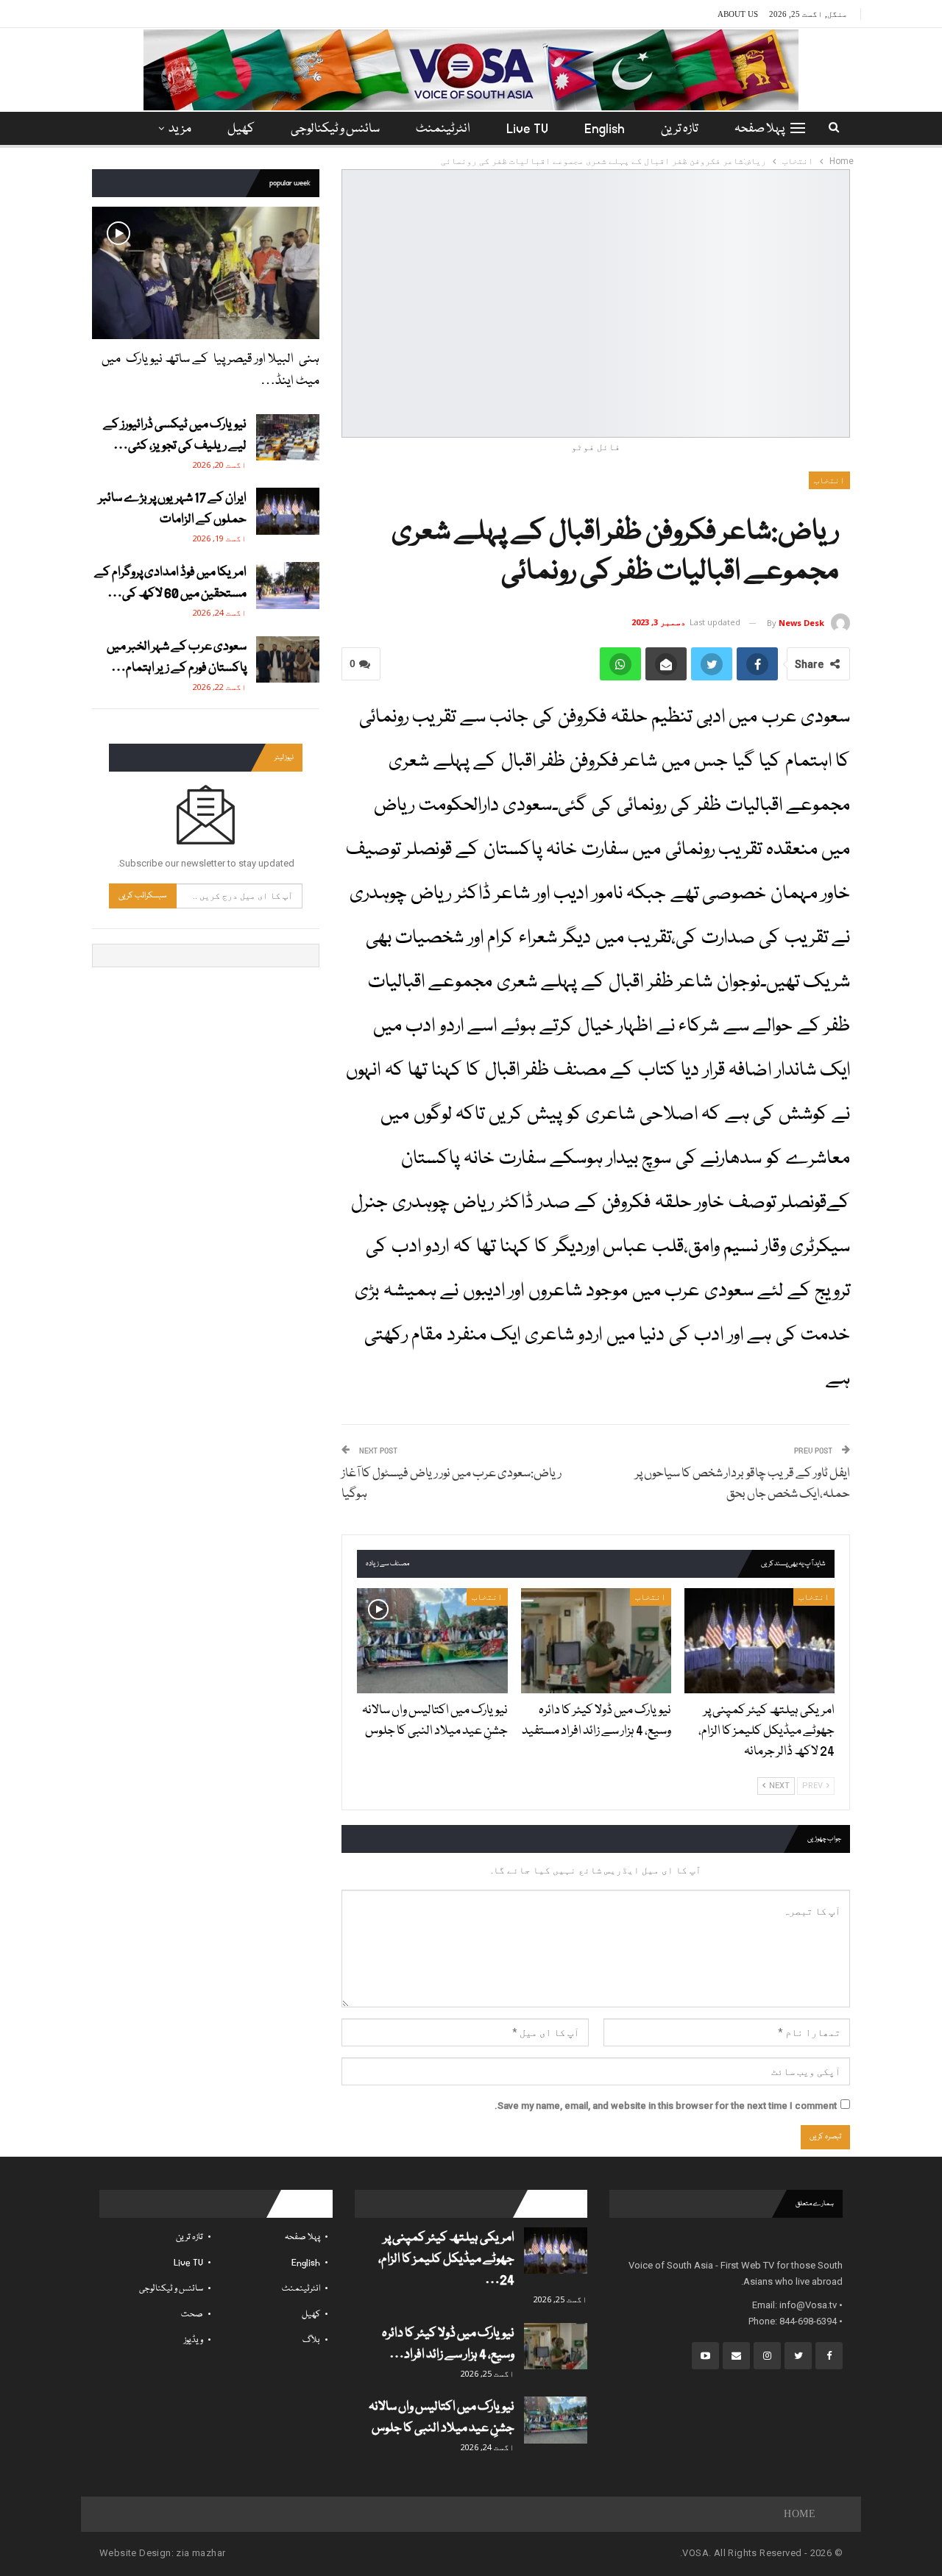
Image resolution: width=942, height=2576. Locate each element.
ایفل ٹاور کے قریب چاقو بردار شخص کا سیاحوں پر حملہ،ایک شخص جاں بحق (743, 1484)
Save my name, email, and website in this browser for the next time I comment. (666, 2106)
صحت (192, 2315)
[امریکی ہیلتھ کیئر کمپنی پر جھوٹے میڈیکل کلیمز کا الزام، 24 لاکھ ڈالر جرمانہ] (759, 1641)
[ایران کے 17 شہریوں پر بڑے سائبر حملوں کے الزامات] (288, 511)
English (605, 129)
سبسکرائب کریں (143, 896)
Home (800, 2514)
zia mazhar (201, 2553)
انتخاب (829, 480)
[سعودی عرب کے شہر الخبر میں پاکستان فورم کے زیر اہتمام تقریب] (288, 660)
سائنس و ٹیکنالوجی (335, 129)
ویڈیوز (194, 2340)
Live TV (527, 129)
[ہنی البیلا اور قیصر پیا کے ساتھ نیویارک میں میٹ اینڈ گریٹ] (206, 273)
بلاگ (311, 2340)
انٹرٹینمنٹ (443, 129)
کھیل (241, 129)
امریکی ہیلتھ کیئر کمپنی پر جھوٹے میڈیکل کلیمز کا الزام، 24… (446, 2259)
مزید (180, 129)
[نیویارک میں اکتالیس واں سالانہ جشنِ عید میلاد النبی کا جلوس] (432, 1641)
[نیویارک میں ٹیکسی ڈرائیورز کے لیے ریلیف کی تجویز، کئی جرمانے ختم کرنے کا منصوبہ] (288, 438)
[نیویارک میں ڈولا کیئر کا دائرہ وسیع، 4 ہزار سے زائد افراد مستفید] (596, 1641)
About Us (738, 14)
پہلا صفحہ (759, 129)
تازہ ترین (680, 129)
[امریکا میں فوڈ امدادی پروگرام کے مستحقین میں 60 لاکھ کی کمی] (288, 586)
